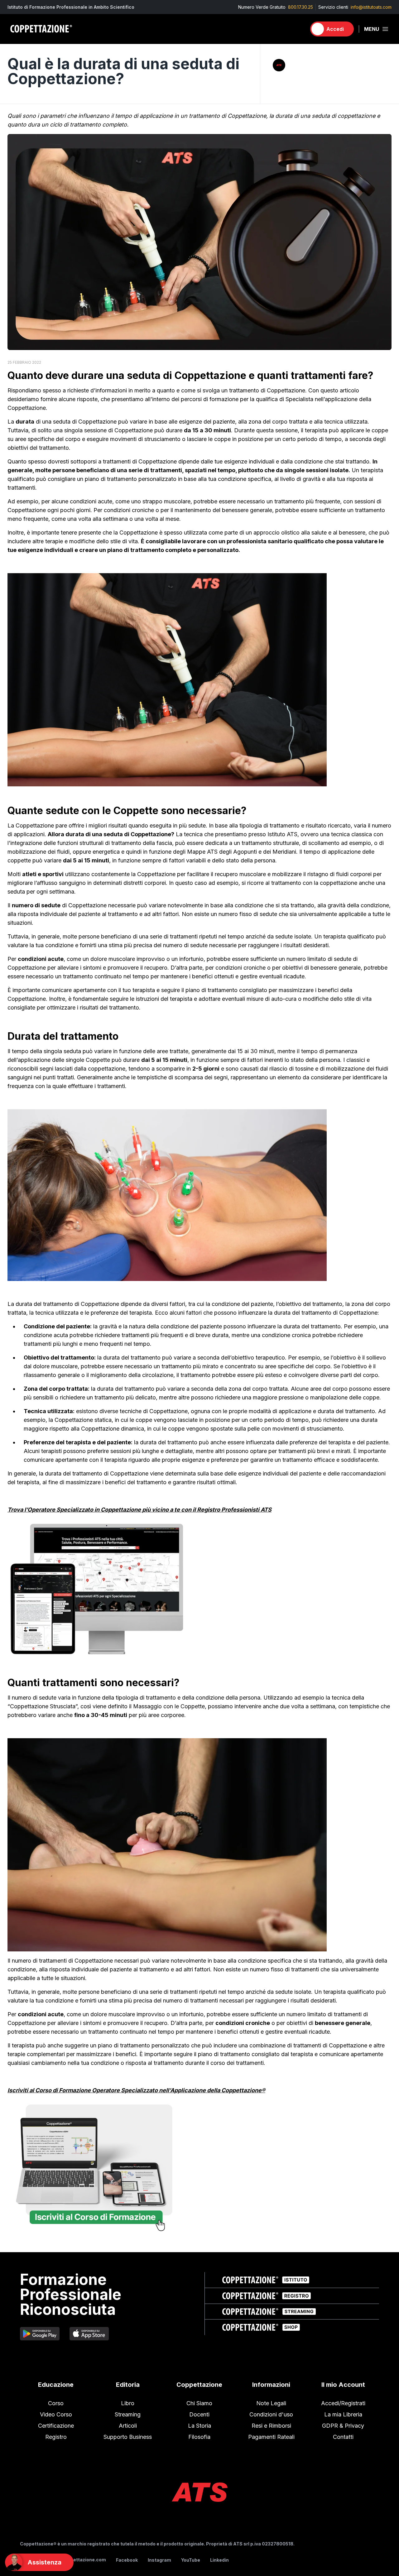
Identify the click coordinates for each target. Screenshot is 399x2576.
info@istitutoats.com (371, 7)
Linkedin (219, 2560)
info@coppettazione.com (77, 2560)
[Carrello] (299, 29)
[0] (299, 29)
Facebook (127, 2560)
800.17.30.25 (300, 7)
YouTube (191, 2560)
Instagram (159, 2560)
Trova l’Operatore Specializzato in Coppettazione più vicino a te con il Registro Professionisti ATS (139, 1510)
